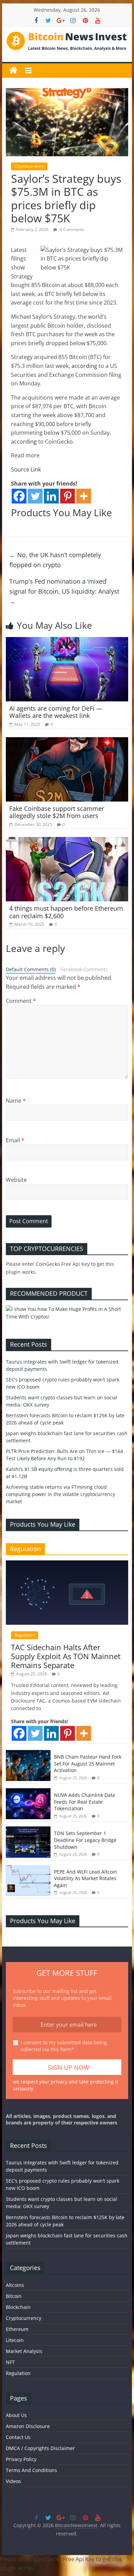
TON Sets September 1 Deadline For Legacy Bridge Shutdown (85, 1840)
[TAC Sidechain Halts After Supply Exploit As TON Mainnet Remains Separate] (67, 1564)
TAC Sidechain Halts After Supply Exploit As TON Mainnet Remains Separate (66, 1656)
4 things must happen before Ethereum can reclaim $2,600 (66, 912)
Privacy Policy (21, 2459)
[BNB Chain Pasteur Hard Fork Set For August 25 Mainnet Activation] (28, 1754)
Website (16, 1180)
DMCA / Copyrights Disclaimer (40, 2448)
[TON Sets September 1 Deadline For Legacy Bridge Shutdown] (28, 1830)
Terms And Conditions (31, 2470)
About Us (16, 2415)
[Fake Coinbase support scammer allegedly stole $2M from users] (67, 741)
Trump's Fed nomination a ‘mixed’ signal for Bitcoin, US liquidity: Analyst (64, 591)
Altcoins (15, 2285)
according (84, 366)
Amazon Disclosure (28, 2426)
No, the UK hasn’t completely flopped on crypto (55, 560)
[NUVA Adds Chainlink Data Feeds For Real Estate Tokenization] (28, 1792)
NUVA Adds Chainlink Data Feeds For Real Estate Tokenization (85, 1802)
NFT (10, 2362)
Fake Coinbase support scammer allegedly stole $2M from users (57, 812)
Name (16, 1101)
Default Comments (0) (31, 969)
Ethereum (17, 2329)
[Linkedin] (51, 496)
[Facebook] (19, 496)
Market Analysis (24, 2351)
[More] (84, 496)
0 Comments (71, 229)
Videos (13, 2481)
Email (15, 1140)
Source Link (26, 469)
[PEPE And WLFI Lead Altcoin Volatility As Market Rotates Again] (28, 1869)
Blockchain (18, 2307)
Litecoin (15, 2340)
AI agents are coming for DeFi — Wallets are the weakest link (56, 712)
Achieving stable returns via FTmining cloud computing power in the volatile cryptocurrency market (60, 1494)
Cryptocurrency (29, 166)
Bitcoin (14, 2296)
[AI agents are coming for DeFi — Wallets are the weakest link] (67, 641)
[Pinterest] (68, 496)
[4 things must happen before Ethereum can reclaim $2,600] (67, 841)
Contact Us (18, 2437)
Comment (21, 1001)
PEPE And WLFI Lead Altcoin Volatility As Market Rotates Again (86, 1878)
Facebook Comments (84, 969)
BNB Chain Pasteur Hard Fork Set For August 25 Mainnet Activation (88, 1763)
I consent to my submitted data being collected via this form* (64, 2046)
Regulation (25, 1635)
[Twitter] (35, 496)
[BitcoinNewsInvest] (13, 71)
